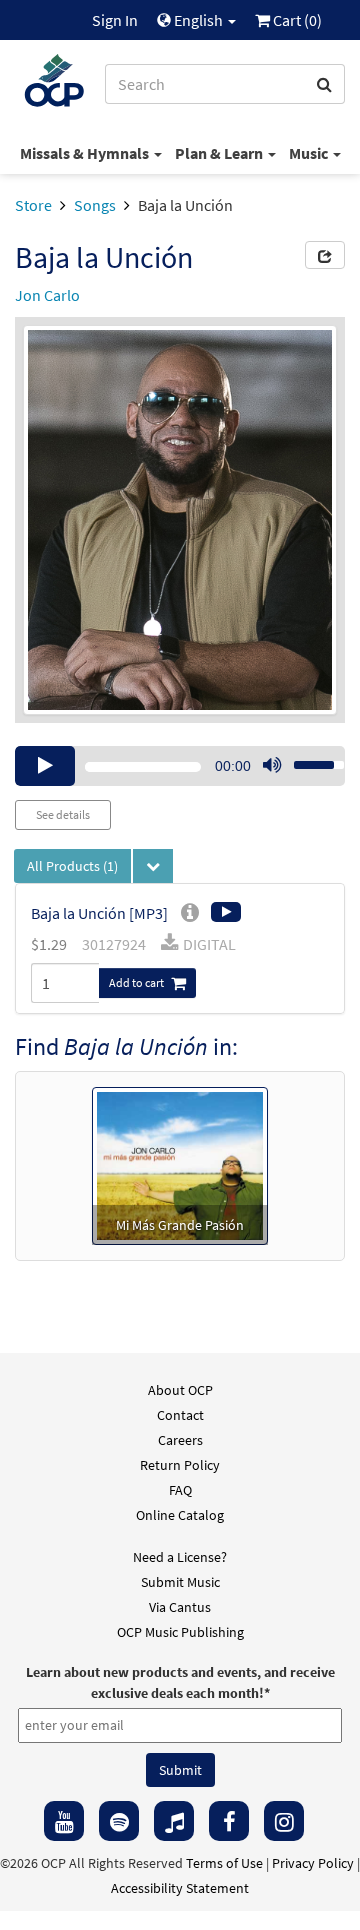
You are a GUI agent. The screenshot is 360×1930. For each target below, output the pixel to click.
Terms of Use (224, 1863)
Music (310, 153)
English (198, 20)
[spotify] (119, 1821)
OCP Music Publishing (180, 1632)
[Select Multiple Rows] (153, 866)
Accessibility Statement (180, 1888)
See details (63, 814)
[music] (174, 1821)
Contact (180, 1415)
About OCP (180, 1390)
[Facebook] (229, 1821)
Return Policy (180, 1465)
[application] (180, 766)
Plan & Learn (220, 153)
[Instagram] (284, 1821)
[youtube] (64, 1821)
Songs (95, 205)
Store (33, 205)
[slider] (308, 759)
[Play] (45, 766)
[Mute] (272, 766)
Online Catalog (180, 1515)
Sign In (115, 20)
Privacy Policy (313, 1863)
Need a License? (180, 1557)
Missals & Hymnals (86, 153)
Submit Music (180, 1582)
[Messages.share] (325, 255)
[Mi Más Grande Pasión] (180, 1164)
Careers (180, 1440)
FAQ (180, 1490)
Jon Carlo (47, 295)
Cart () (296, 20)
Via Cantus (180, 1607)
